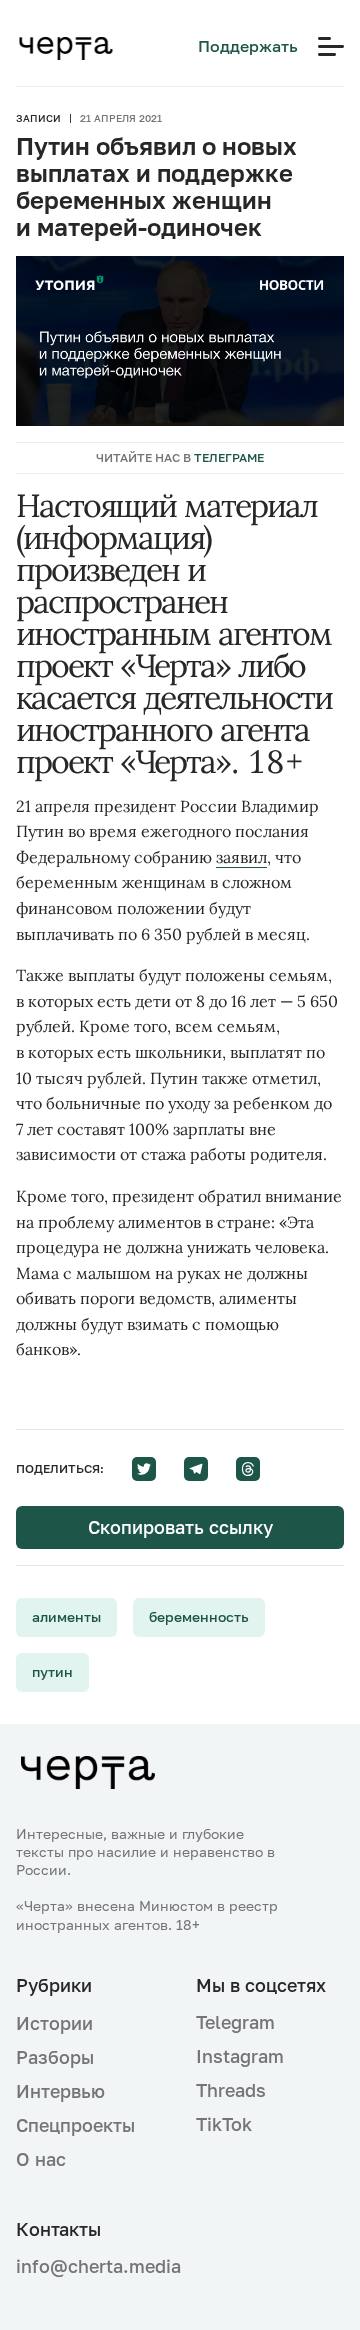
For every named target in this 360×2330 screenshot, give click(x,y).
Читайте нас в (180, 457)
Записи (38, 118)
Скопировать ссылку (180, 1527)
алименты (66, 1616)
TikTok (224, 2124)
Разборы (55, 2057)
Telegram (235, 2022)
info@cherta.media (90, 2266)
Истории (54, 2023)
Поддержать (248, 46)
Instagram (240, 2056)
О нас (41, 2159)
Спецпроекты (75, 2125)
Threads (231, 2090)
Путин (52, 1671)
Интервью (60, 2091)
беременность (199, 1616)
